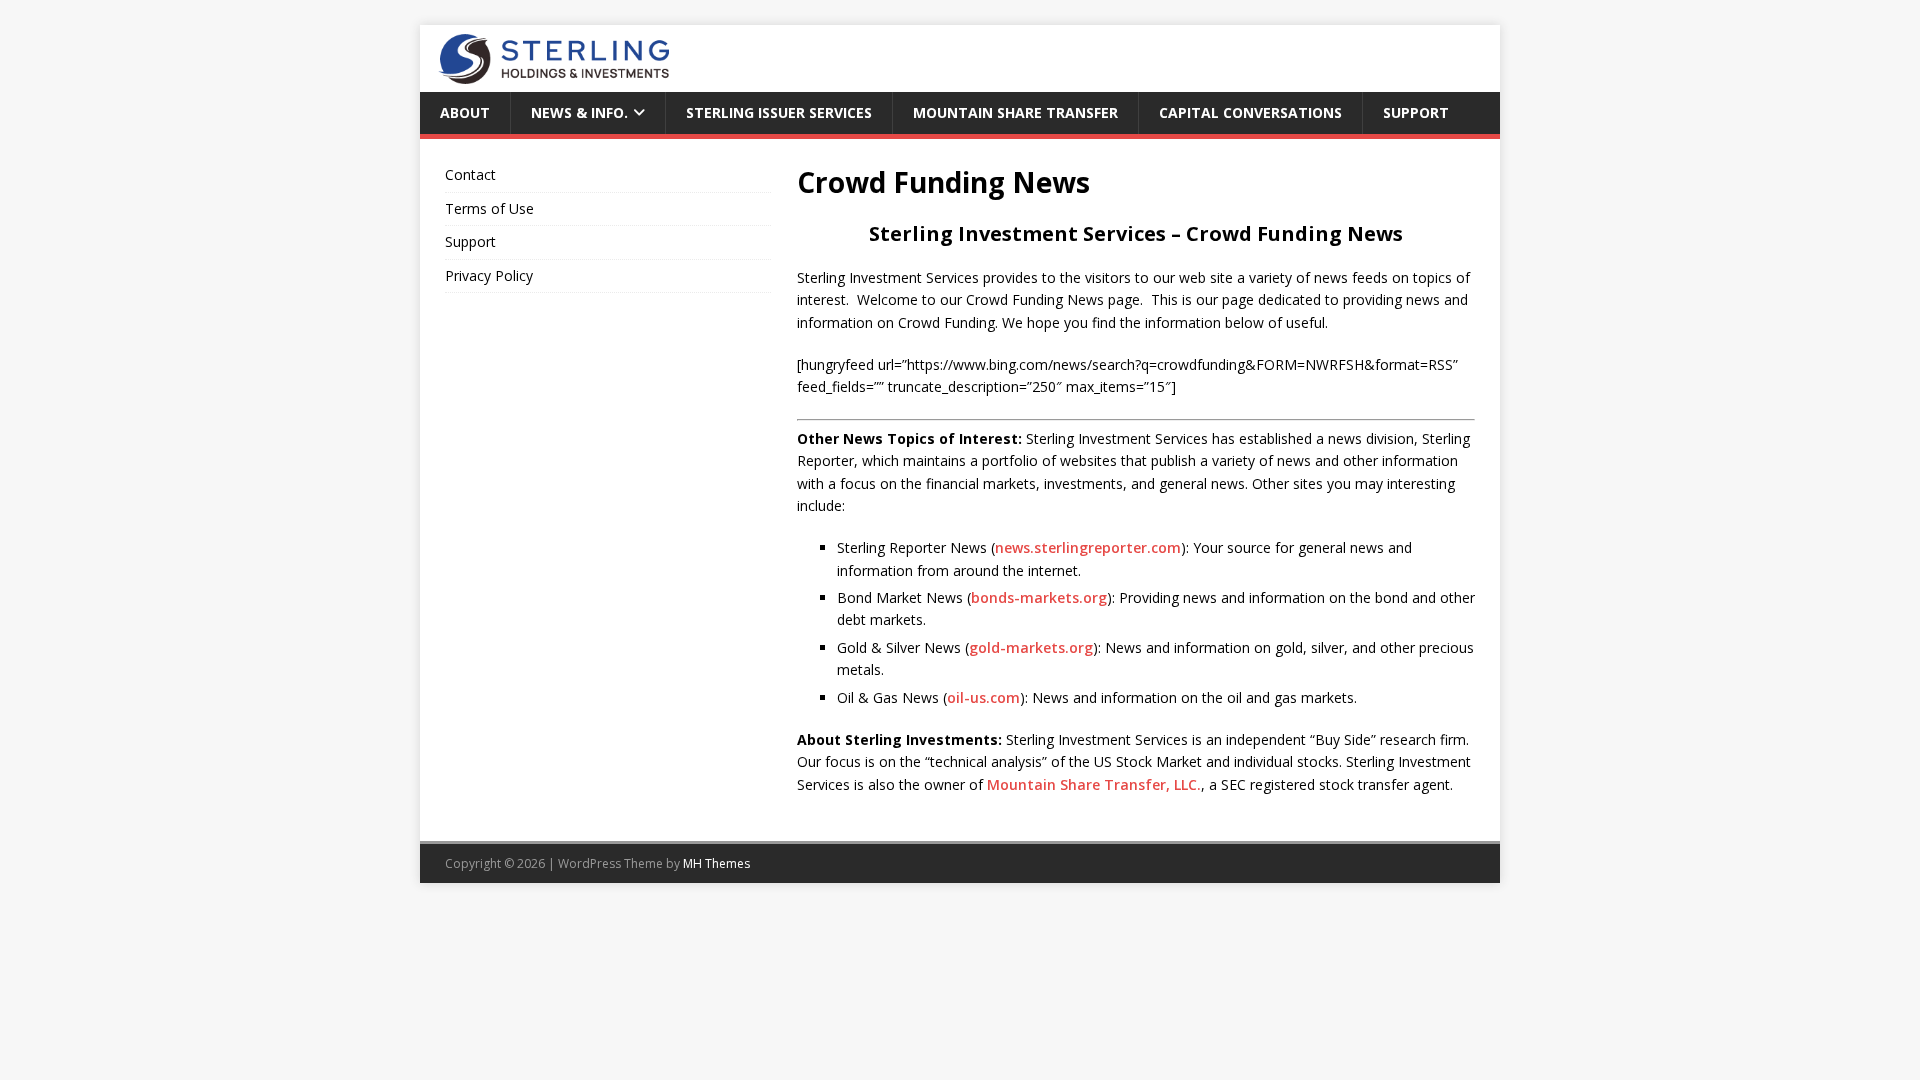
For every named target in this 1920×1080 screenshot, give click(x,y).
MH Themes (716, 863)
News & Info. (579, 112)
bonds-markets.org (1039, 597)
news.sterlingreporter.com (1088, 547)
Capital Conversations (1250, 112)
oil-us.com (983, 697)
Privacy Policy (489, 275)
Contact (470, 174)
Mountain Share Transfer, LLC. (1094, 784)
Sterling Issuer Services (779, 112)
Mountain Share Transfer (1015, 112)
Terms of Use (489, 208)
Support (1416, 112)
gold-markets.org (1031, 647)
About (465, 112)
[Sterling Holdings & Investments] (544, 80)
